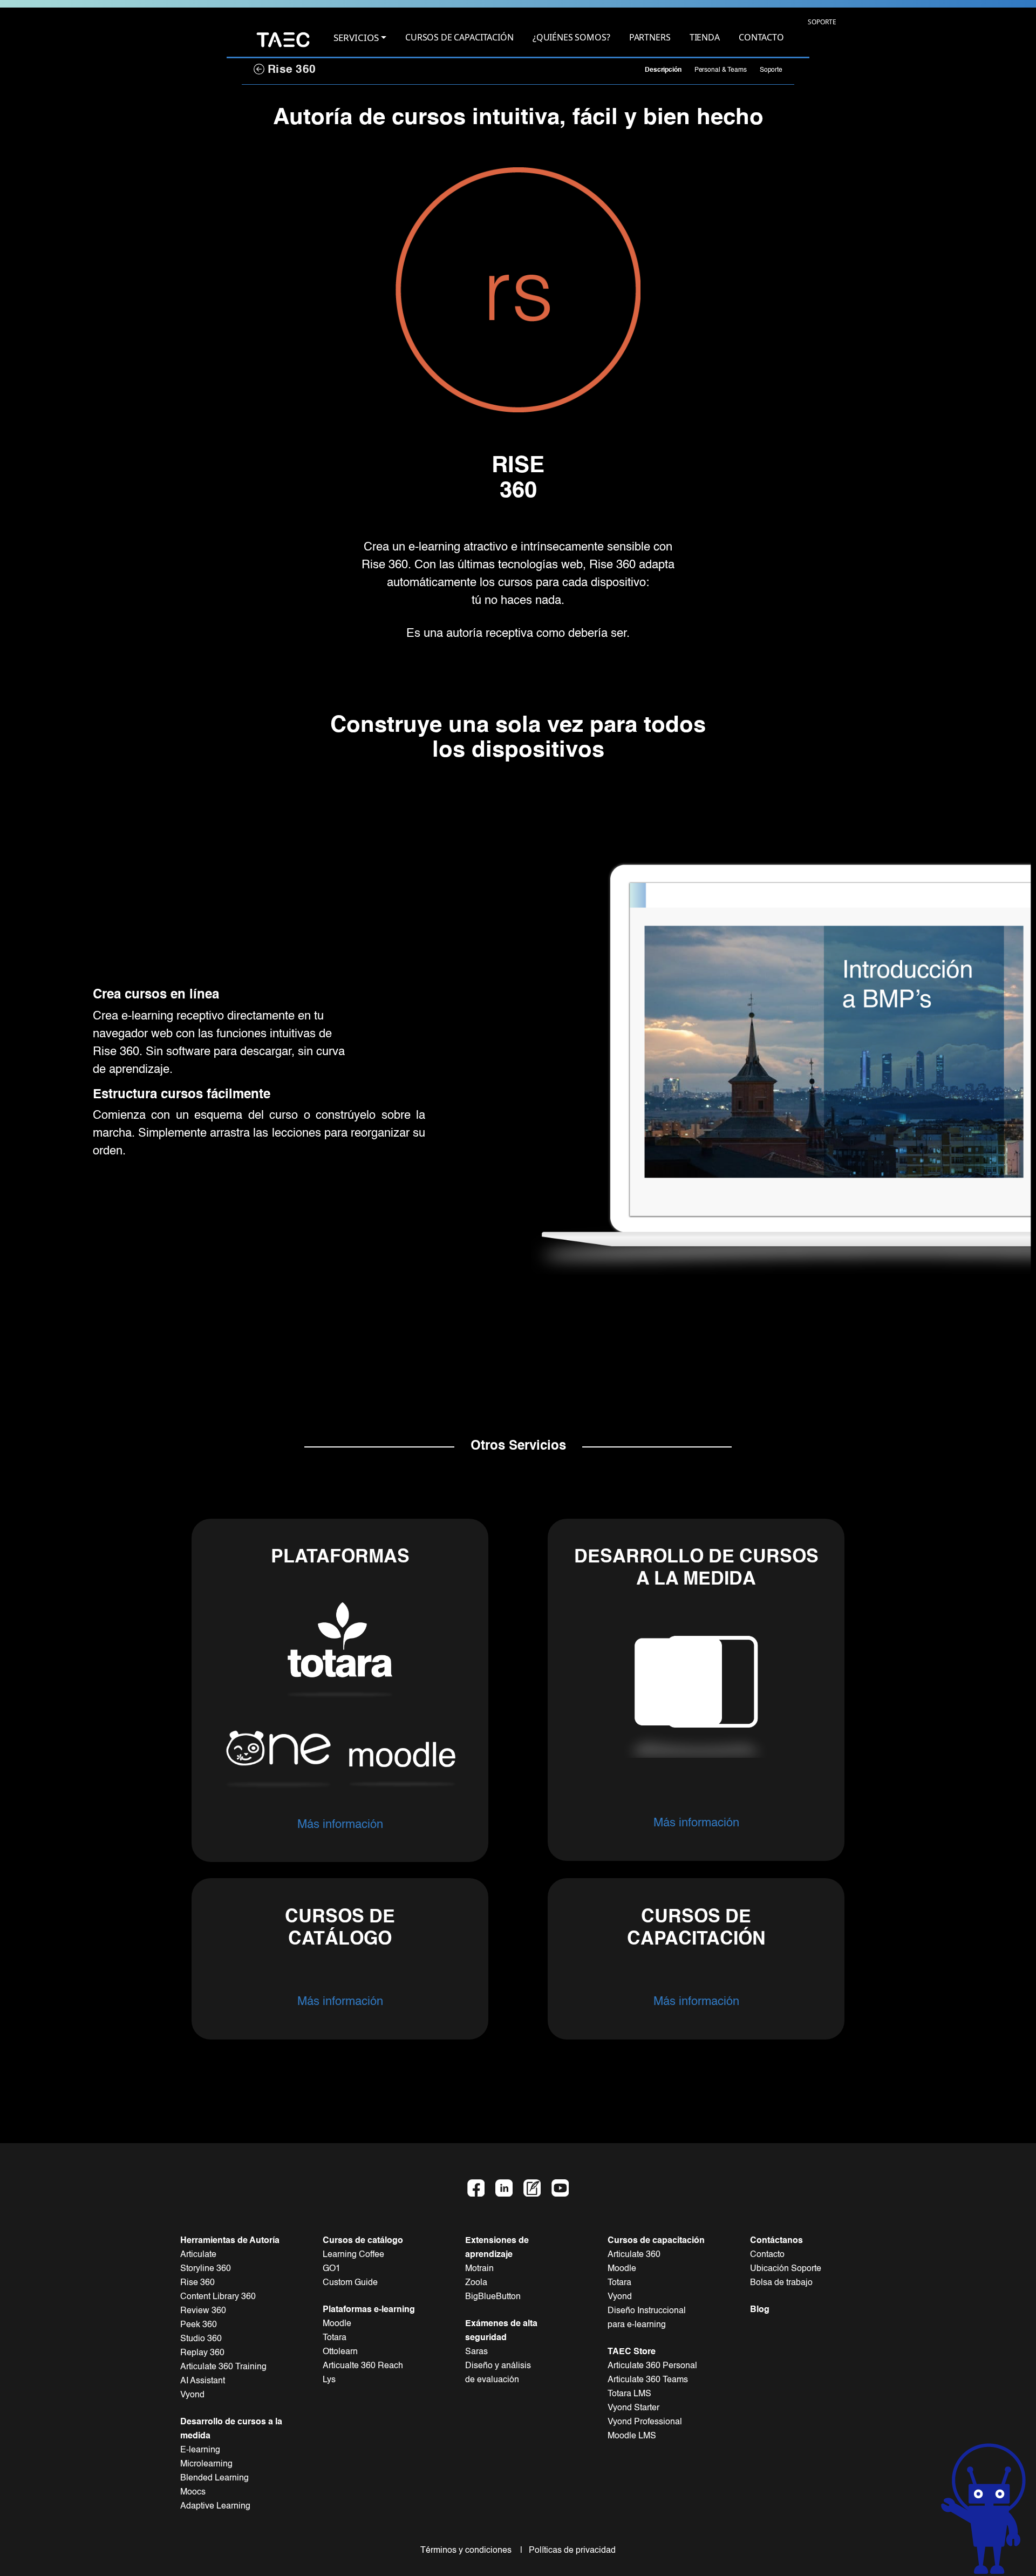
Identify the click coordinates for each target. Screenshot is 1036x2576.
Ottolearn (340, 2352)
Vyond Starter (633, 2408)
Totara (335, 2338)
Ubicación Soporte (786, 2269)
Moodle (337, 2324)
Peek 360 (199, 2325)
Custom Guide (350, 2283)
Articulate (198, 2255)
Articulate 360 (634, 2255)
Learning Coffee (353, 2255)
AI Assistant (203, 2381)
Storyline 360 (206, 2269)
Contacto (767, 2255)
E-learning (200, 2450)
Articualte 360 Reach (363, 2366)
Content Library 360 (218, 2297)
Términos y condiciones (469, 2551)
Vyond (192, 2395)
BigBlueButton (493, 2297)
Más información (340, 1825)
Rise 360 (290, 70)
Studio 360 (201, 2339)
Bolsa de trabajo (781, 2283)
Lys (329, 2380)
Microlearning (206, 2464)
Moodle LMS (632, 2436)
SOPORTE (822, 22)
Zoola (476, 2283)
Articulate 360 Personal (652, 2366)
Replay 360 (202, 2353)
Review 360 (203, 2311)
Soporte (771, 70)
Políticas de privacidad (570, 2551)
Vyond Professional (645, 2422)
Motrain (479, 2269)
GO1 (332, 2269)
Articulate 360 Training (223, 2367)
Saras (476, 2352)
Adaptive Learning (215, 2506)
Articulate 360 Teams (648, 2380)
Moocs (193, 2492)
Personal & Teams (721, 70)
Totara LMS (629, 2394)
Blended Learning (214, 2478)
